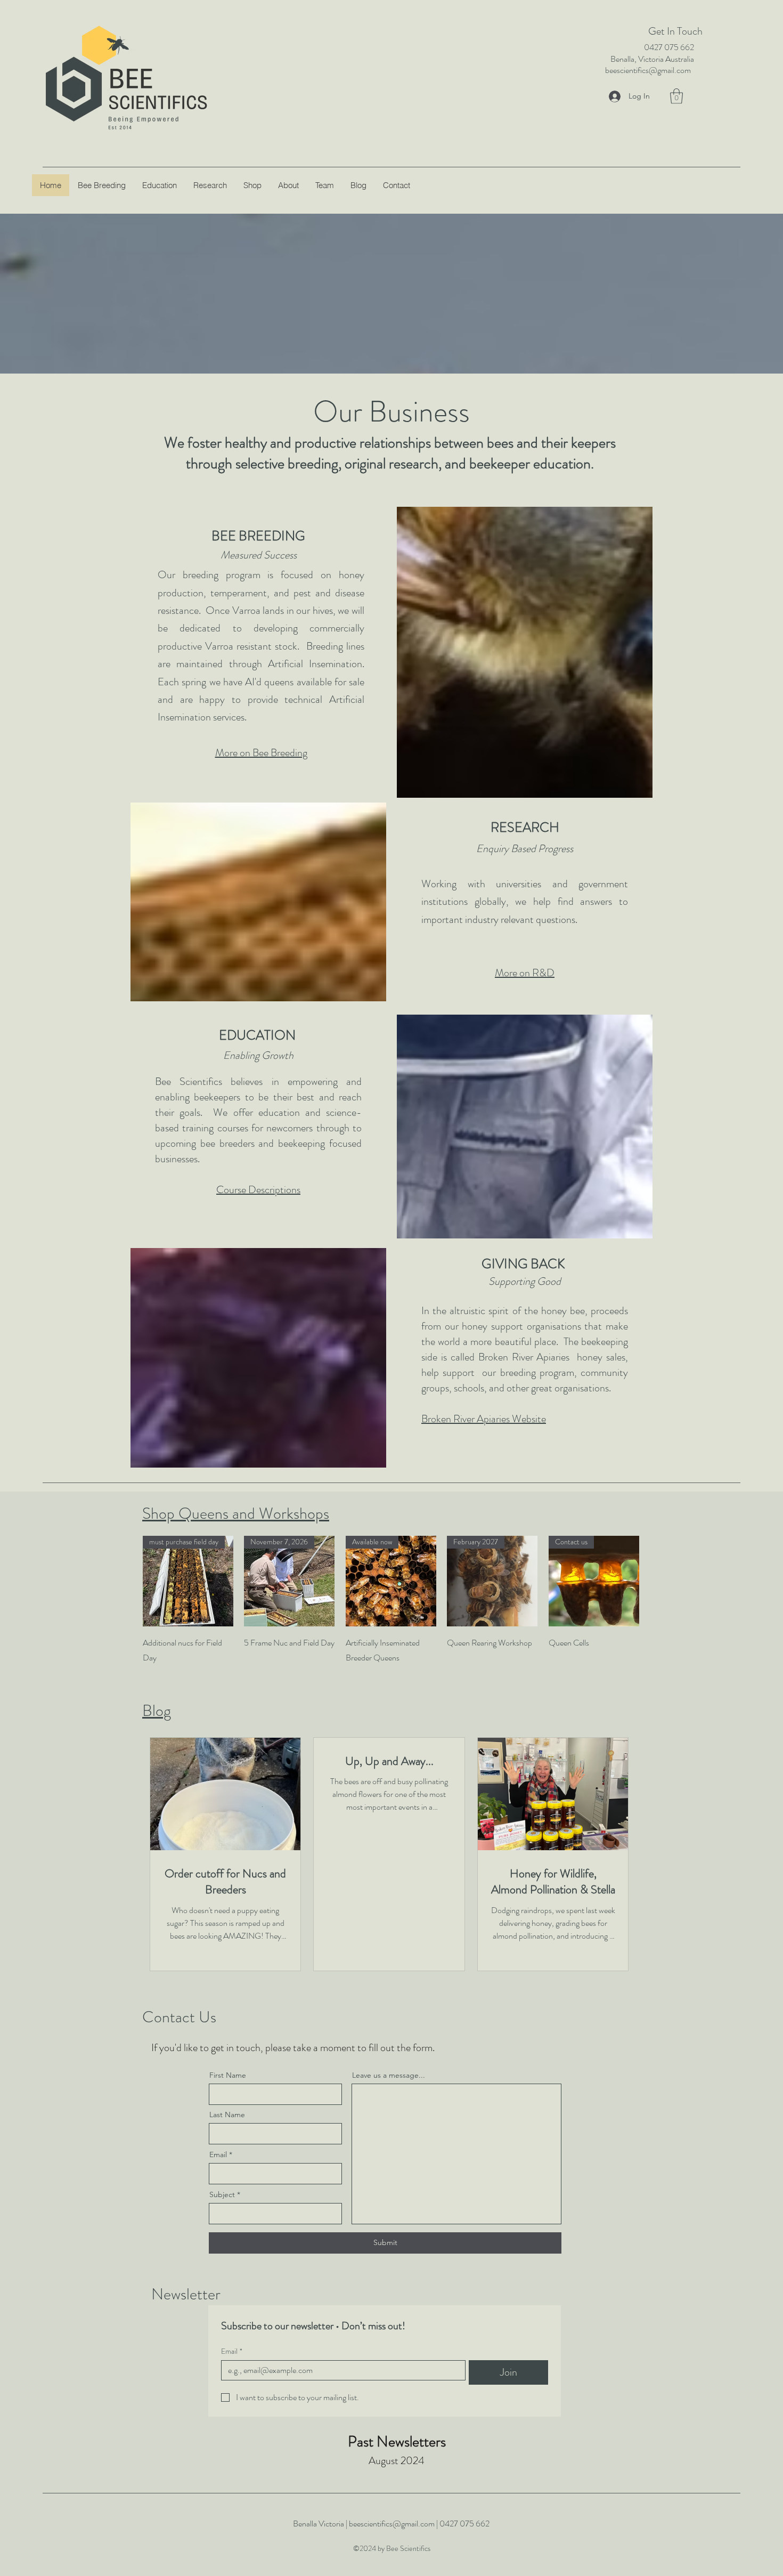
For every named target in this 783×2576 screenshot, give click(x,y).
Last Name (227, 2115)
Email (218, 2154)
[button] (676, 96)
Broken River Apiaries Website (484, 1419)
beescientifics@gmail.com (648, 70)
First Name (228, 2075)
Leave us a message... (389, 2075)
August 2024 (397, 2461)
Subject (222, 2194)
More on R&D (525, 973)
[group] (391, 1600)
